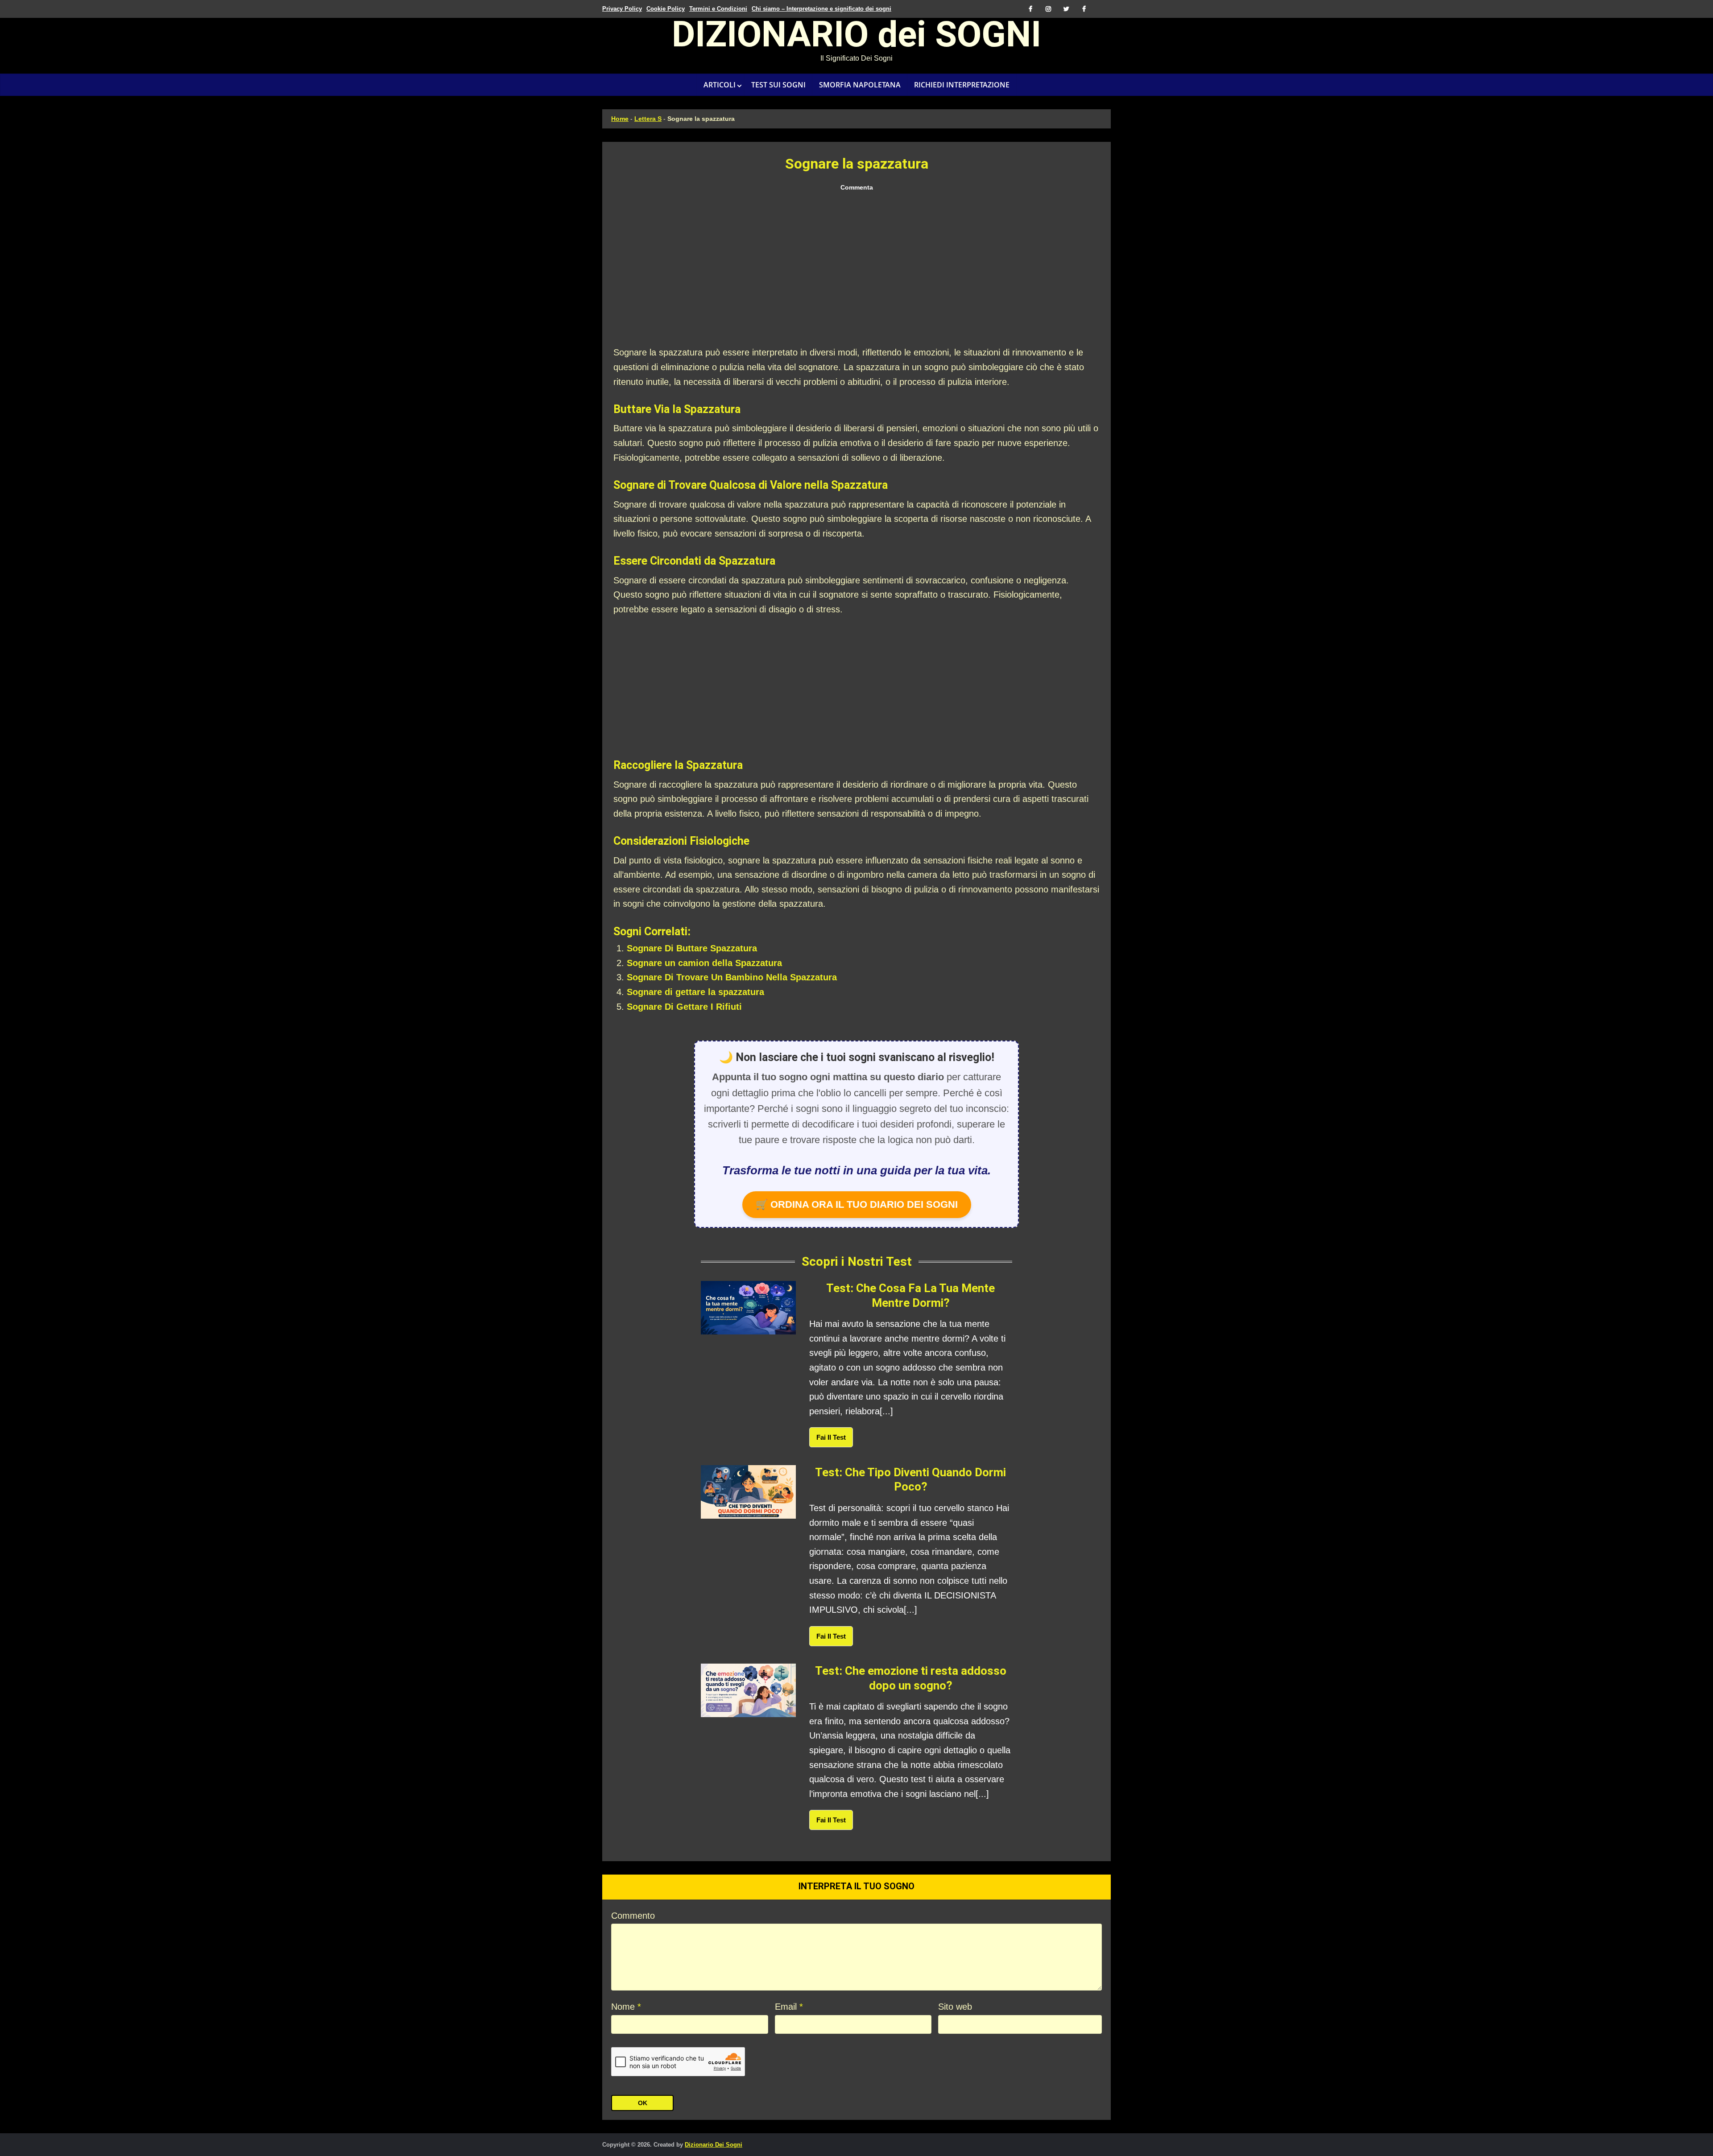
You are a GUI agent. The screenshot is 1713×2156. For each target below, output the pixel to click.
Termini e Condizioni (718, 9)
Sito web (955, 2007)
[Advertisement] (856, 269)
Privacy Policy (622, 9)
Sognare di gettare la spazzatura (695, 992)
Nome (626, 2007)
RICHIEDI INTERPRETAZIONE (962, 85)
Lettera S (648, 119)
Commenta (857, 187)
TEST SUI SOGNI (778, 85)
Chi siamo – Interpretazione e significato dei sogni (821, 9)
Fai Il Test (831, 1437)
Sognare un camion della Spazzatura (704, 963)
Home (620, 119)
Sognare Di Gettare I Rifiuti (684, 1007)
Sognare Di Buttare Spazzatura (692, 948)
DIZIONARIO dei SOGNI (856, 37)
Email (789, 2007)
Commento (633, 1916)
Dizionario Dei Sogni (714, 2145)
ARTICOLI (720, 85)
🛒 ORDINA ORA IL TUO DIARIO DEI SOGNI (857, 1204)
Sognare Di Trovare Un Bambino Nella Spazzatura (732, 977)
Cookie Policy (666, 9)
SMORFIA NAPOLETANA (860, 85)
